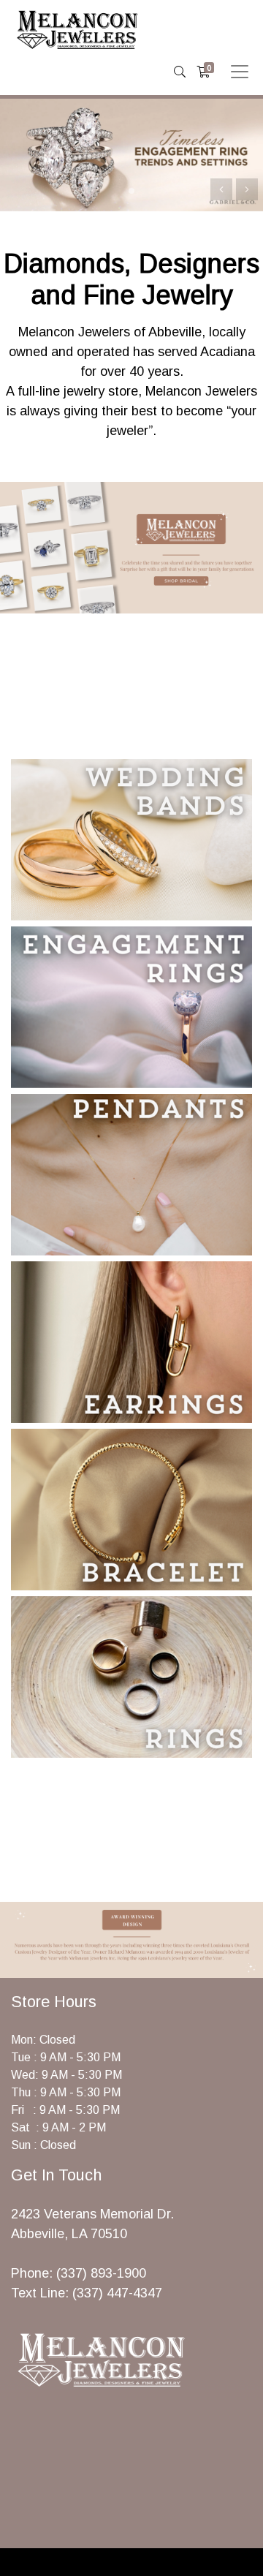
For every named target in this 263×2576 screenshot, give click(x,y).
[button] (247, 189)
